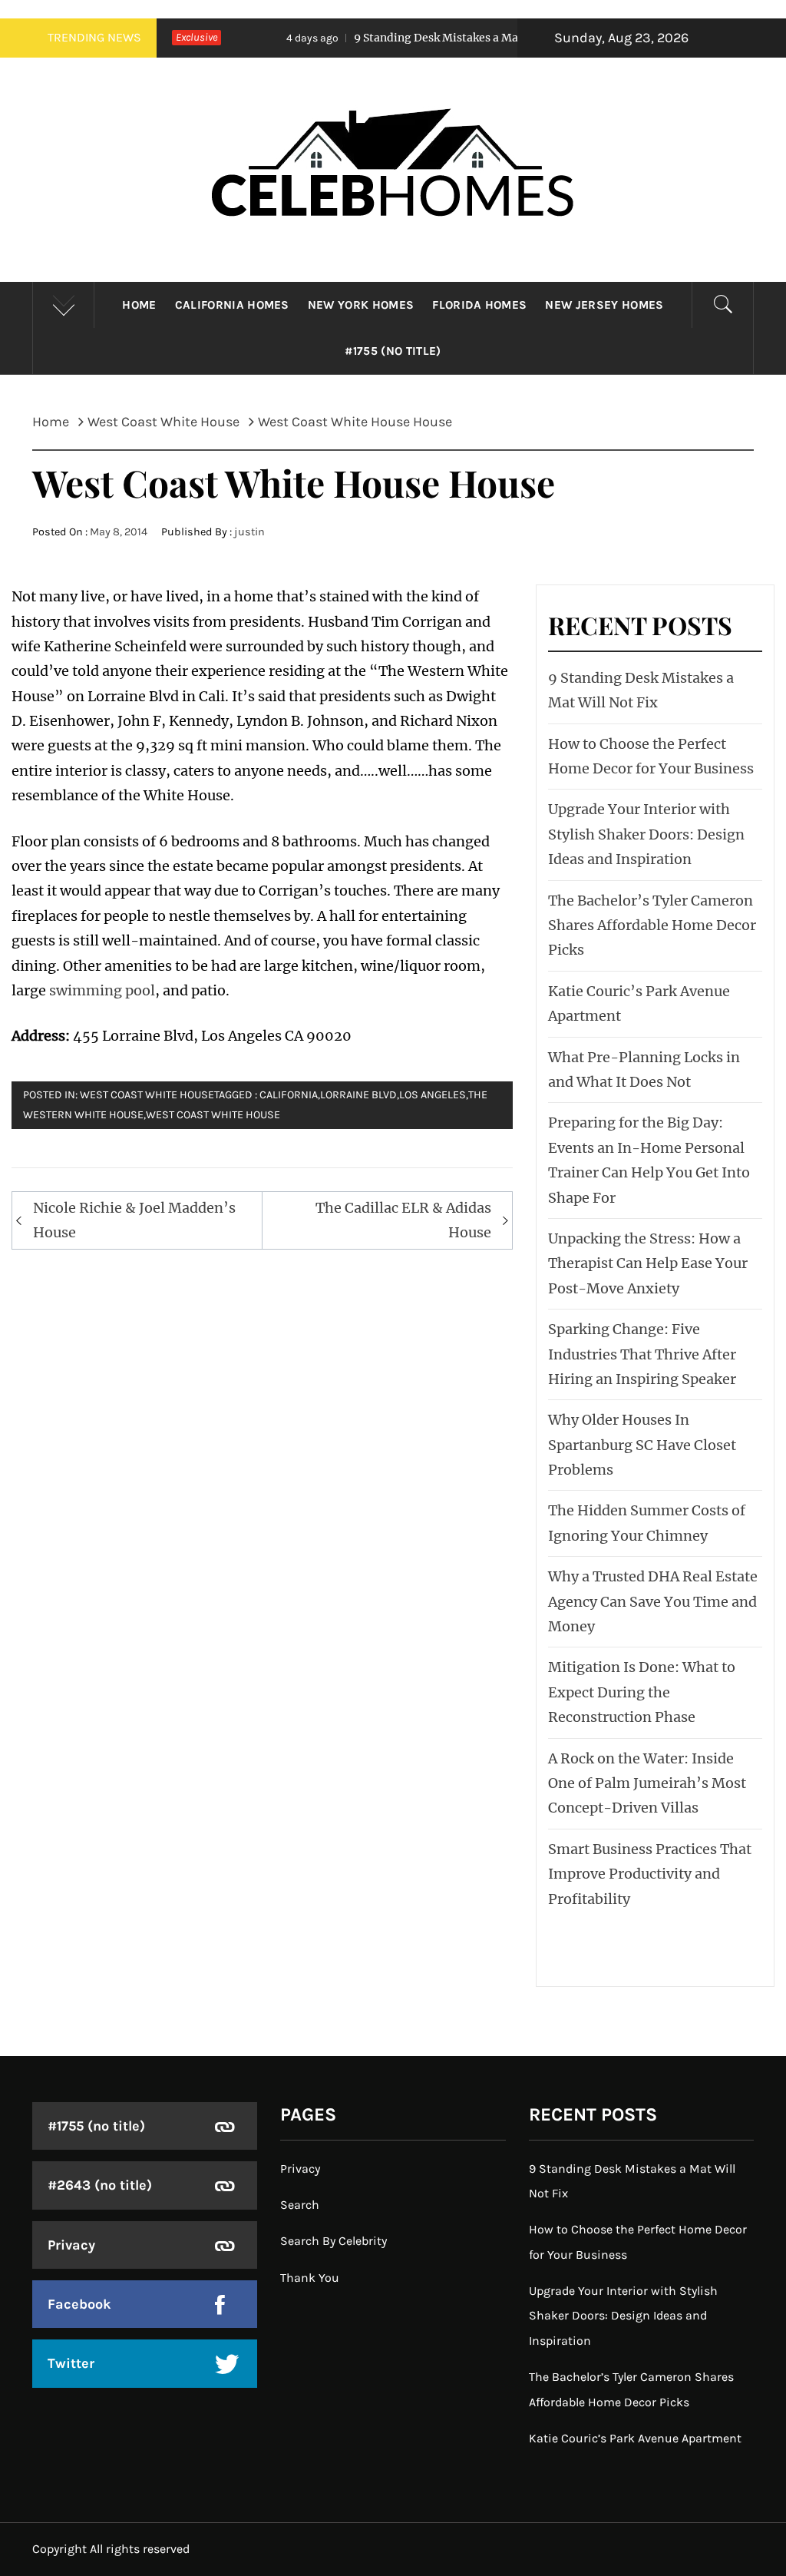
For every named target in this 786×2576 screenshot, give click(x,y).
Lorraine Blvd (358, 1095)
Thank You (310, 2278)
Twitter (71, 2363)
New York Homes (361, 305)
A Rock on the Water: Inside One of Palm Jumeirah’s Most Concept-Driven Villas (647, 1783)
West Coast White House (147, 1095)
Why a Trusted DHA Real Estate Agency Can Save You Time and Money (653, 1601)
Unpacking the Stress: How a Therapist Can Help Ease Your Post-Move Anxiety (648, 1263)
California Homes (232, 305)
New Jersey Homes (604, 305)
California (289, 1095)
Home (139, 305)
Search (300, 2205)
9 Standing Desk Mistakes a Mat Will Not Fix (411, 38)
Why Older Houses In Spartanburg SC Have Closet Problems (642, 1445)
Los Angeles (433, 1095)
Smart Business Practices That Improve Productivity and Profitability (650, 1874)
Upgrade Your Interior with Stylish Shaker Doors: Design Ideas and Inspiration (646, 834)
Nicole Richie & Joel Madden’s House (134, 1220)
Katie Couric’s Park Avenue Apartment (635, 2438)
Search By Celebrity (334, 2241)
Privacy (71, 2245)
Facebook (79, 2304)
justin (249, 532)
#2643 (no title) (100, 2185)
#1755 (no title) (393, 351)
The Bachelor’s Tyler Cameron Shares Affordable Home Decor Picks (652, 925)
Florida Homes (479, 305)
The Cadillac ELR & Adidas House (403, 1220)
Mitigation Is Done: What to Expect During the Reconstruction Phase (642, 1692)
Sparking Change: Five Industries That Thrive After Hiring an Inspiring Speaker (642, 1354)
